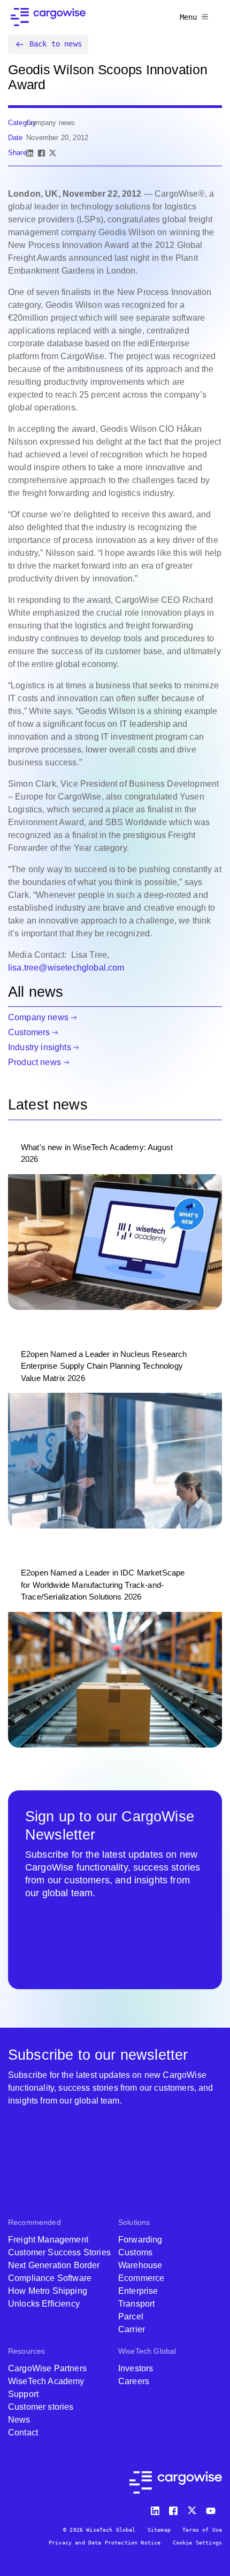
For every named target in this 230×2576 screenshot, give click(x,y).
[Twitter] (193, 2508)
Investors (136, 2368)
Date (16, 138)
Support (23, 2394)
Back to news (56, 44)
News (19, 2420)
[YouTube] (213, 2508)
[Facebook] (41, 153)
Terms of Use (202, 2530)
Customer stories (41, 2407)
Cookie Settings (197, 2543)
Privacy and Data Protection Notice (105, 2543)
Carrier (132, 2329)
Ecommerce (141, 2278)
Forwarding (140, 2240)
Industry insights (40, 1047)
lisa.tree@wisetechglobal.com (66, 968)
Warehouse (140, 2265)
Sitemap (159, 2530)
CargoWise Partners (47, 2368)
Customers (29, 1032)
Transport (136, 2304)
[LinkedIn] (30, 153)
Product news (34, 1062)
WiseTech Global (147, 2351)
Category (22, 123)
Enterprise (138, 2291)
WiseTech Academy (46, 2381)
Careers (134, 2381)
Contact (23, 2433)
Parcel (131, 2317)
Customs (135, 2252)
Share (17, 153)
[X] (53, 153)
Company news (38, 1017)
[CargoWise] (48, 17)
